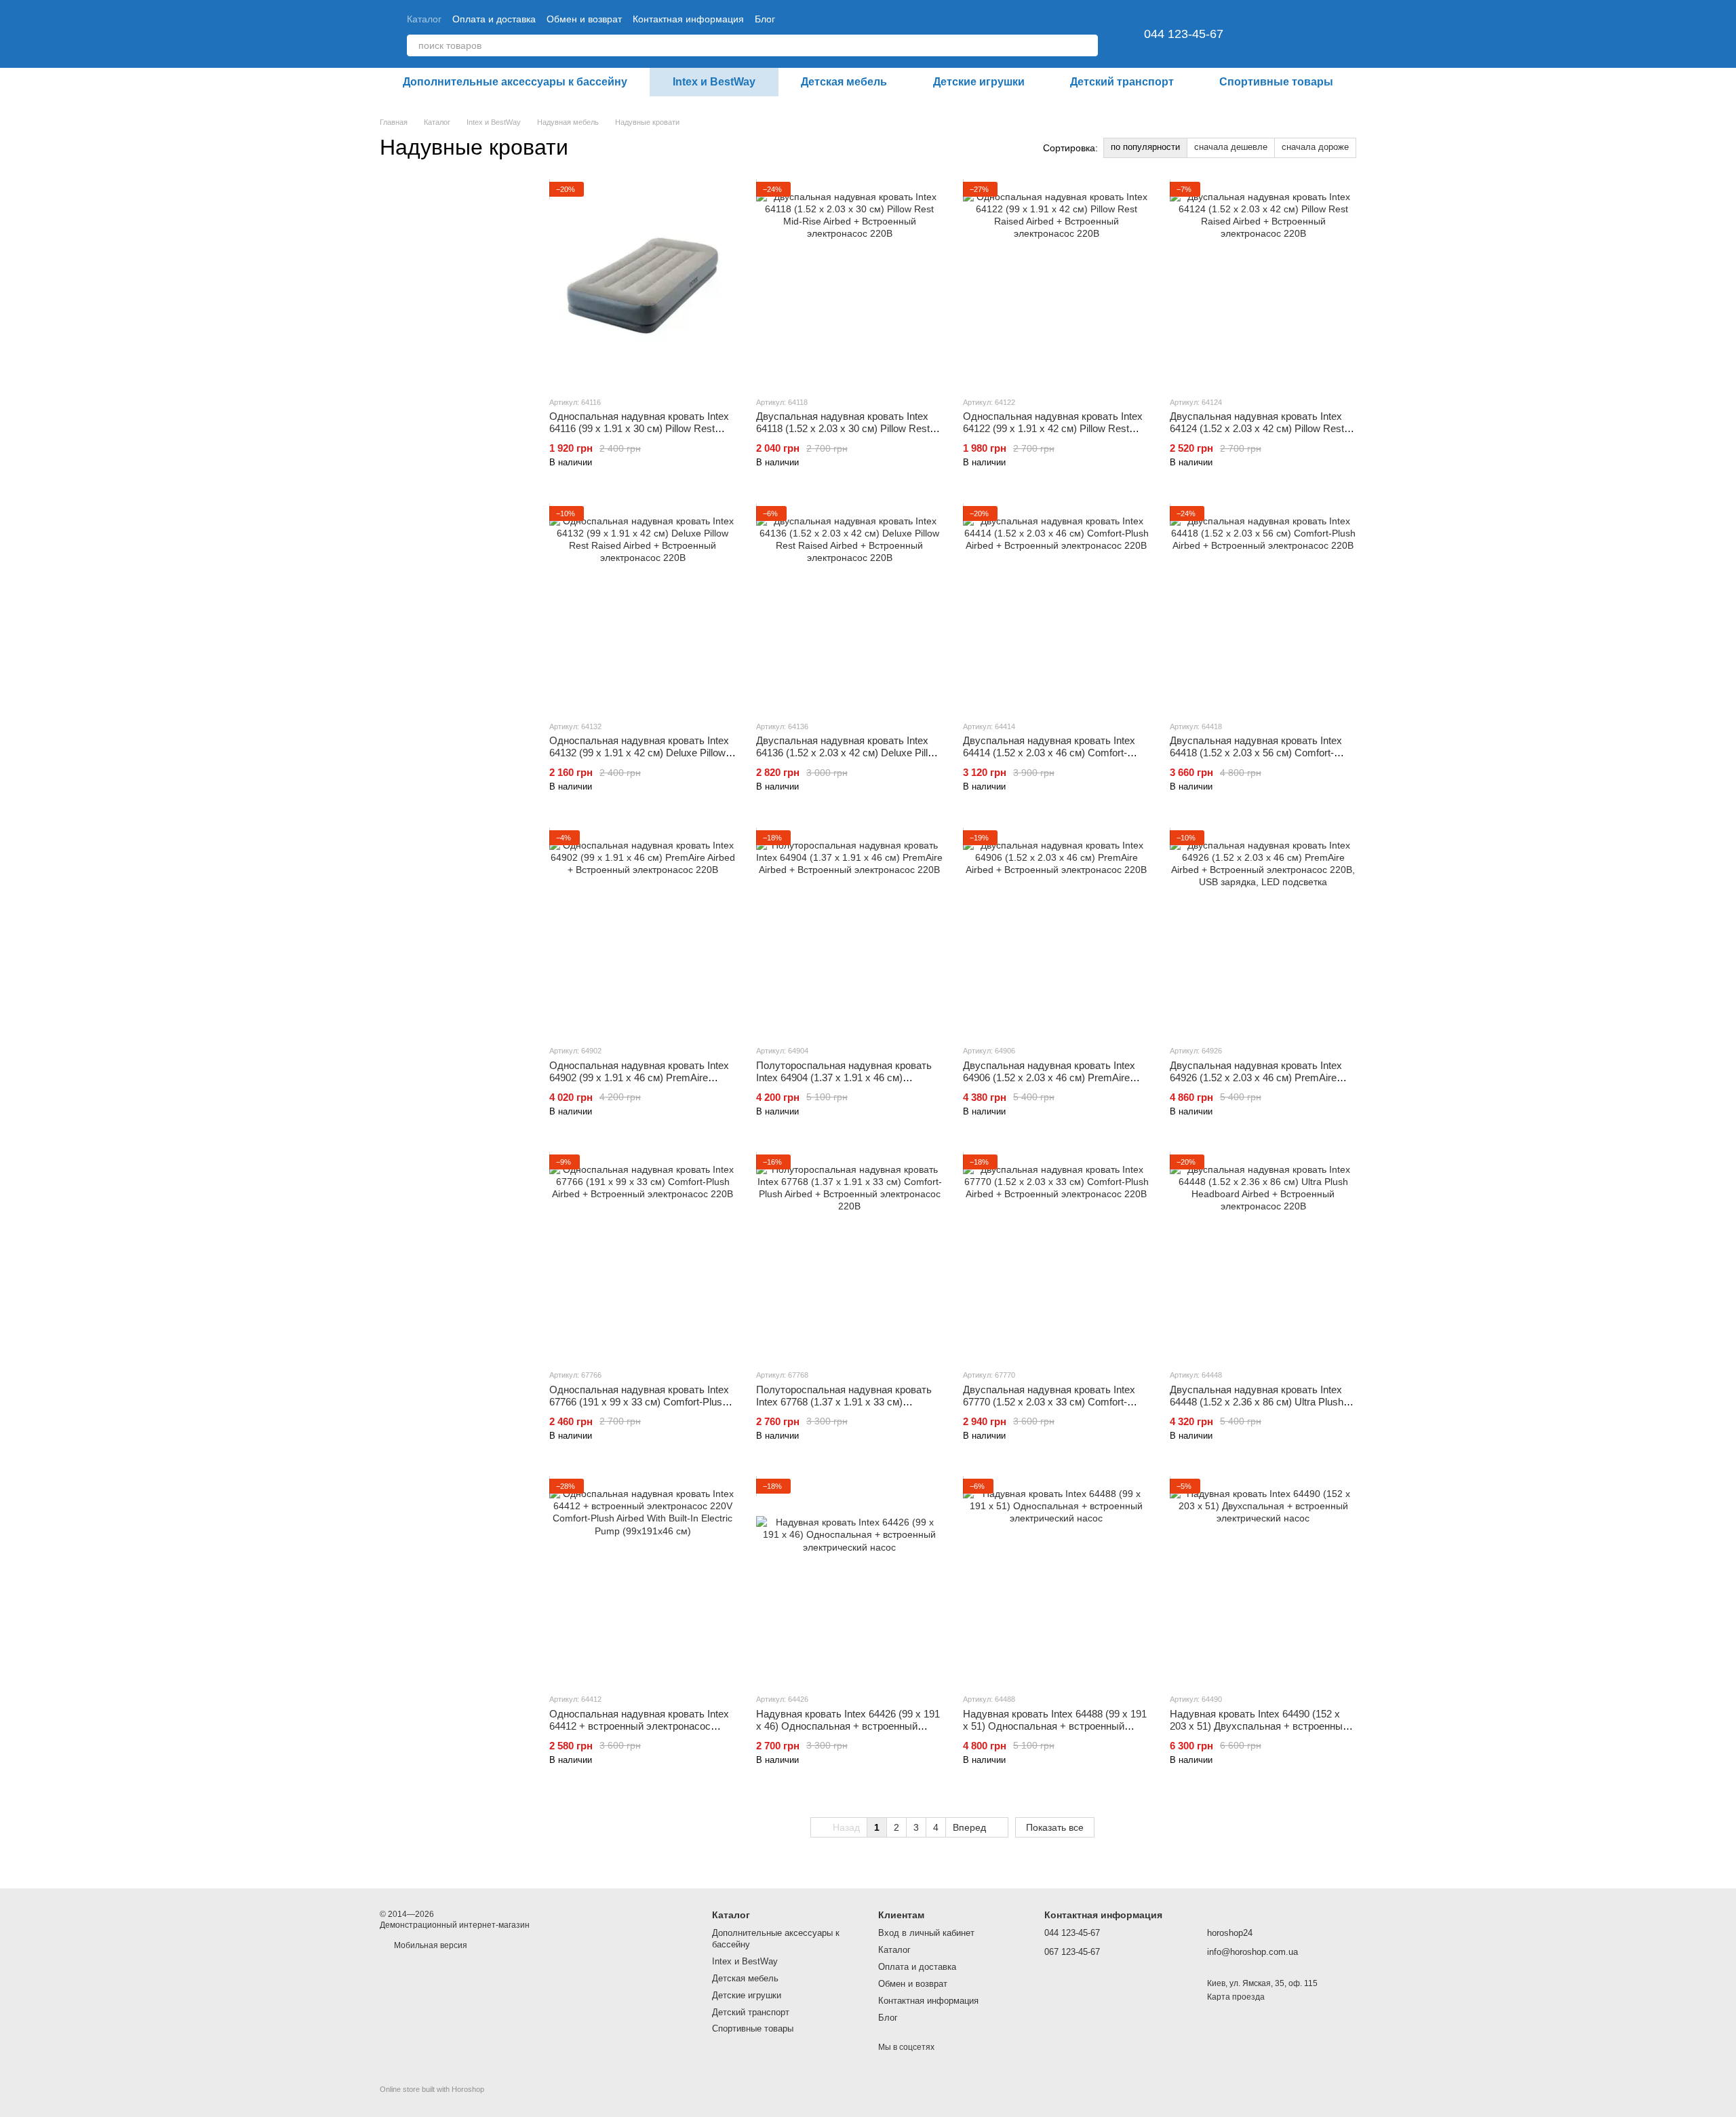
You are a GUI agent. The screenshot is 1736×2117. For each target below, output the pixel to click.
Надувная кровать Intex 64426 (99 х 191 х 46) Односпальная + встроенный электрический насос (848, 1726)
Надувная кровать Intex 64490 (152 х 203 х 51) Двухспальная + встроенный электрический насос (1259, 1726)
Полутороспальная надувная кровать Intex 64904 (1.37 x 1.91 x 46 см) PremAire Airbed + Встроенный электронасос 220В (844, 1084)
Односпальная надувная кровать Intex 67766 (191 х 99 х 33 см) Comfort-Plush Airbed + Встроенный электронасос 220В (639, 1408)
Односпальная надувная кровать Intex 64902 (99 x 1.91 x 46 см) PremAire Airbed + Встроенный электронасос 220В (639, 1084)
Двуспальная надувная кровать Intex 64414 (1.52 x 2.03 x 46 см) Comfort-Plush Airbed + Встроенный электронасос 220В (1049, 759)
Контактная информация (688, 19)
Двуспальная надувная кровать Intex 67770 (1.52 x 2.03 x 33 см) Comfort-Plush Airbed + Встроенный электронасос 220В (1049, 1408)
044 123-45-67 (1184, 34)
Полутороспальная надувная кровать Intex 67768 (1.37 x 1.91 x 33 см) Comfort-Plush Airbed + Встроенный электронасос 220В (844, 1408)
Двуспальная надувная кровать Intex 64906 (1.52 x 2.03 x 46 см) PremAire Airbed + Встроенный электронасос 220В (1049, 1084)
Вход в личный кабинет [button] (926, 1933)
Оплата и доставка (494, 19)
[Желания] (1275, 34)
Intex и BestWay (714, 82)
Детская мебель (844, 82)
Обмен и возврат (584, 19)
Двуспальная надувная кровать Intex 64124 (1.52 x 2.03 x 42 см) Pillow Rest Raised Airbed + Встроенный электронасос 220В (1257, 434)
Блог (765, 19)
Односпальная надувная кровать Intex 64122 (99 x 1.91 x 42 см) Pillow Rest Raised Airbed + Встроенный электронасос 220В (1053, 434)
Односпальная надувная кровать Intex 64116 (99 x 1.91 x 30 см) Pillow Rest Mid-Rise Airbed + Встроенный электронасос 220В (639, 434)
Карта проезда (1236, 1997)
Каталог (424, 19)
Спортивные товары (1276, 82)
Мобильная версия (430, 1945)
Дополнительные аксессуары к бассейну (515, 82)
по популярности (1145, 147)
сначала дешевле (1231, 147)
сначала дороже (1315, 147)
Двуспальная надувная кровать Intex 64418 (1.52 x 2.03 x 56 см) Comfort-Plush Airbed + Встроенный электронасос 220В (1256, 759)
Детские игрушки (979, 82)
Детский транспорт (1122, 82)
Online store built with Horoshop (432, 2089)
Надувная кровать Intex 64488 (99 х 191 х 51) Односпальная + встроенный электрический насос (1055, 1726)
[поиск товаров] (1087, 45)
